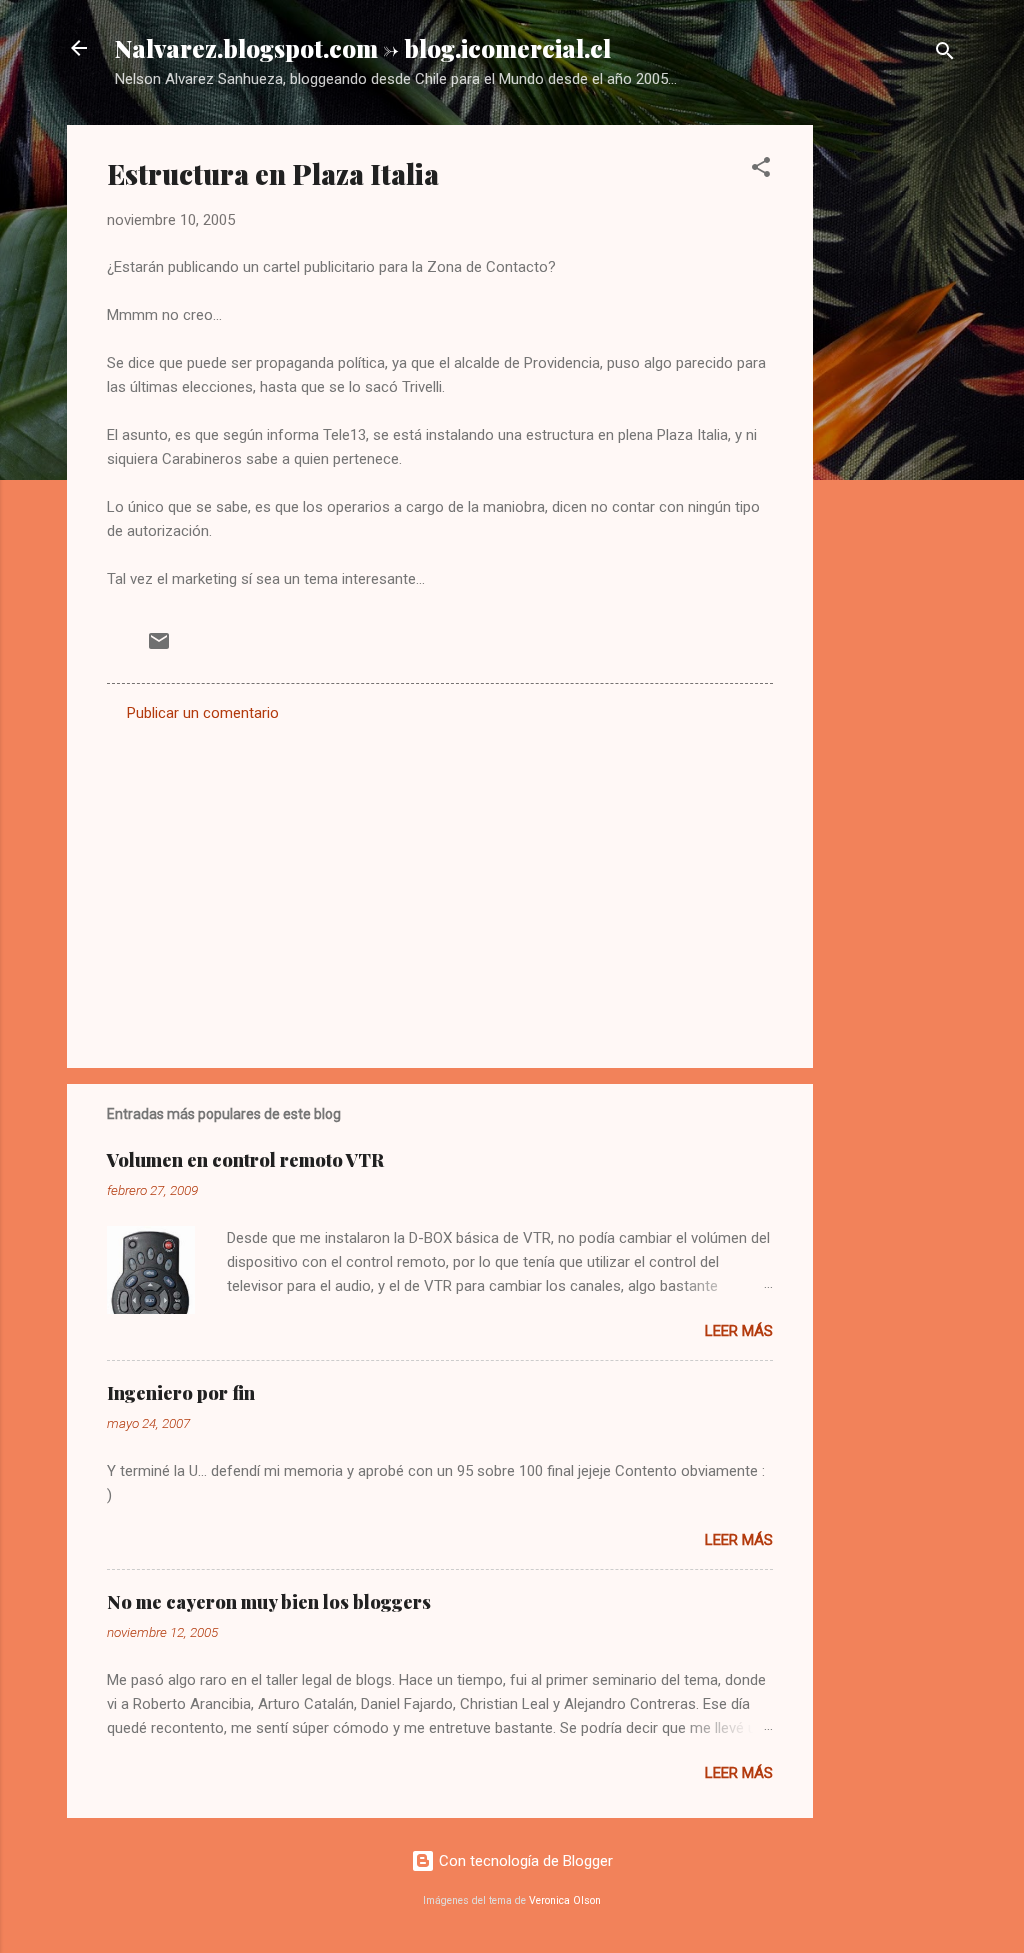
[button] (761, 170)
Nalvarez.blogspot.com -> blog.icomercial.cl (363, 48)
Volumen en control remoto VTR (245, 1160)
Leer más (739, 1331)
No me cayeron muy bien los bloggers (269, 1602)
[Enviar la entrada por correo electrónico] (159, 648)
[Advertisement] (893, 425)
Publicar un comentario (203, 713)
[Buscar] (945, 54)
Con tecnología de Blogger (524, 1861)
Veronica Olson (565, 1900)
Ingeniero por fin (181, 1393)
